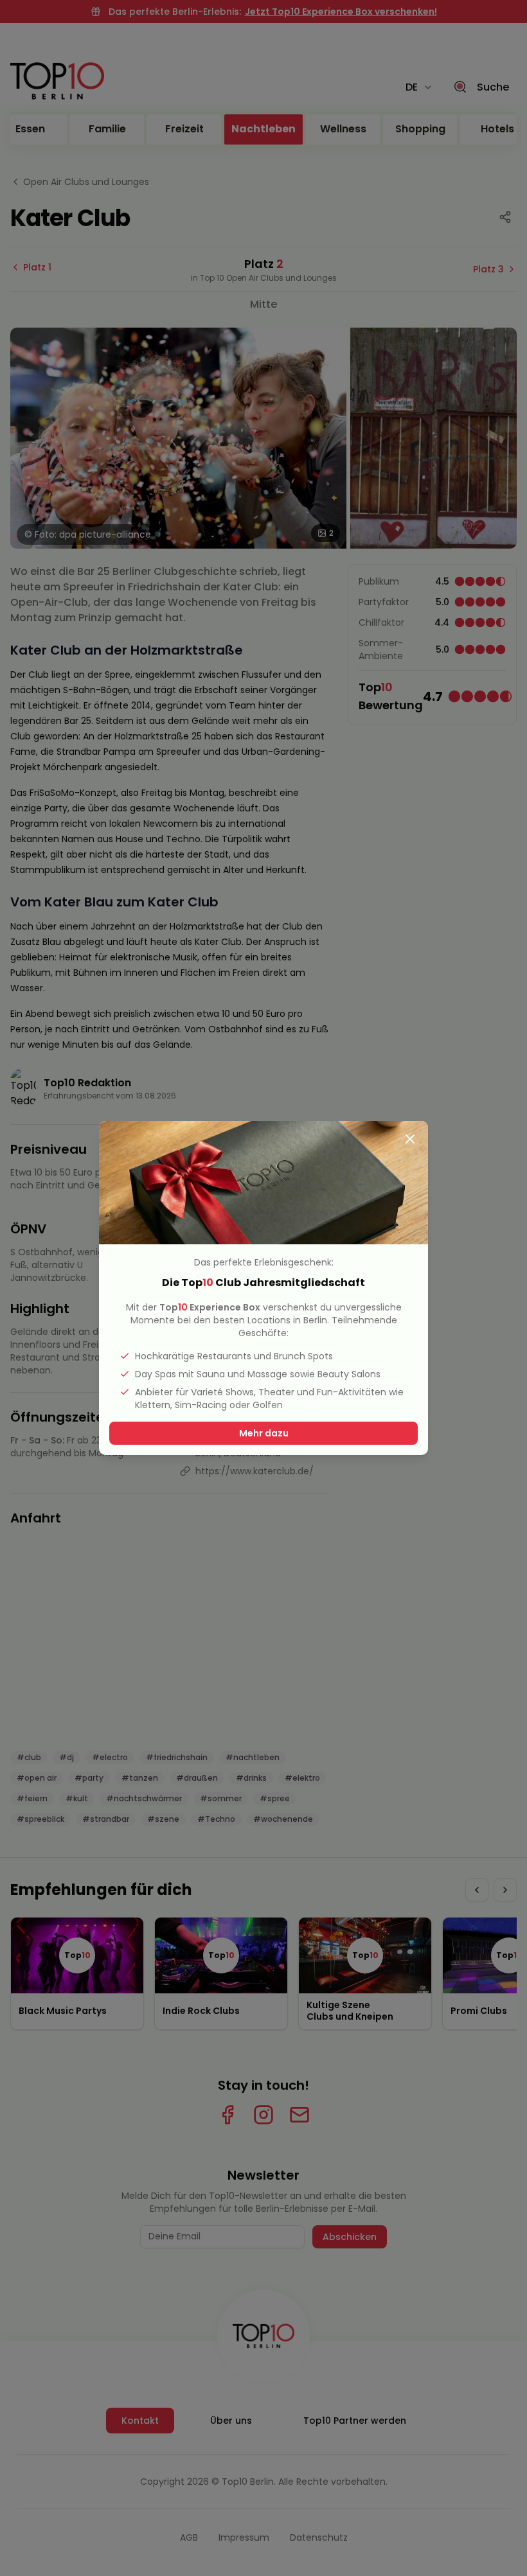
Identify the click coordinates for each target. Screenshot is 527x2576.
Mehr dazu (264, 1433)
